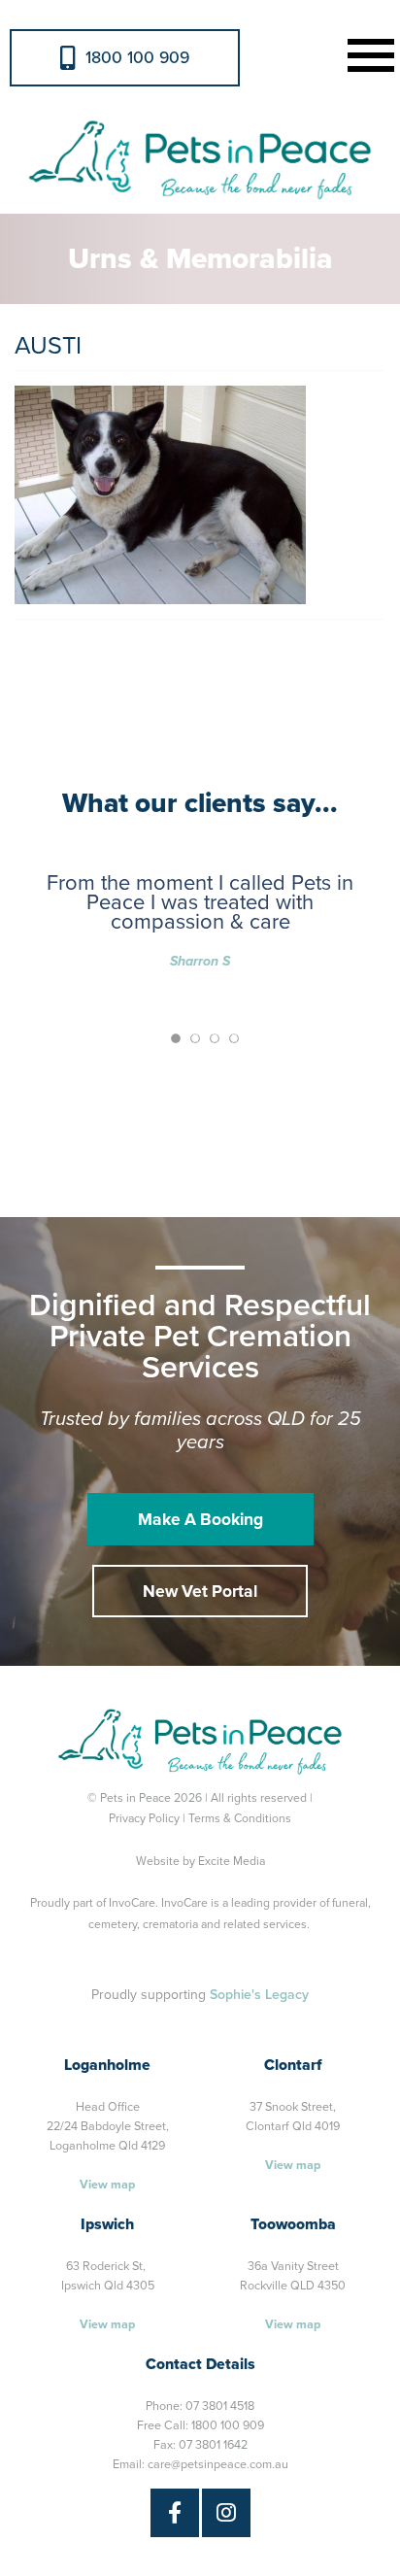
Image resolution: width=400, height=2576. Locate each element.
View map (107, 2185)
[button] (367, 53)
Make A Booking (200, 1520)
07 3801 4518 (220, 2406)
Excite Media (232, 1861)
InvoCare (132, 1903)
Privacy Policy (144, 1818)
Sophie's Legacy (259, 1995)
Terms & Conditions (240, 1818)
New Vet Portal (200, 1592)
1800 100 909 (137, 58)
